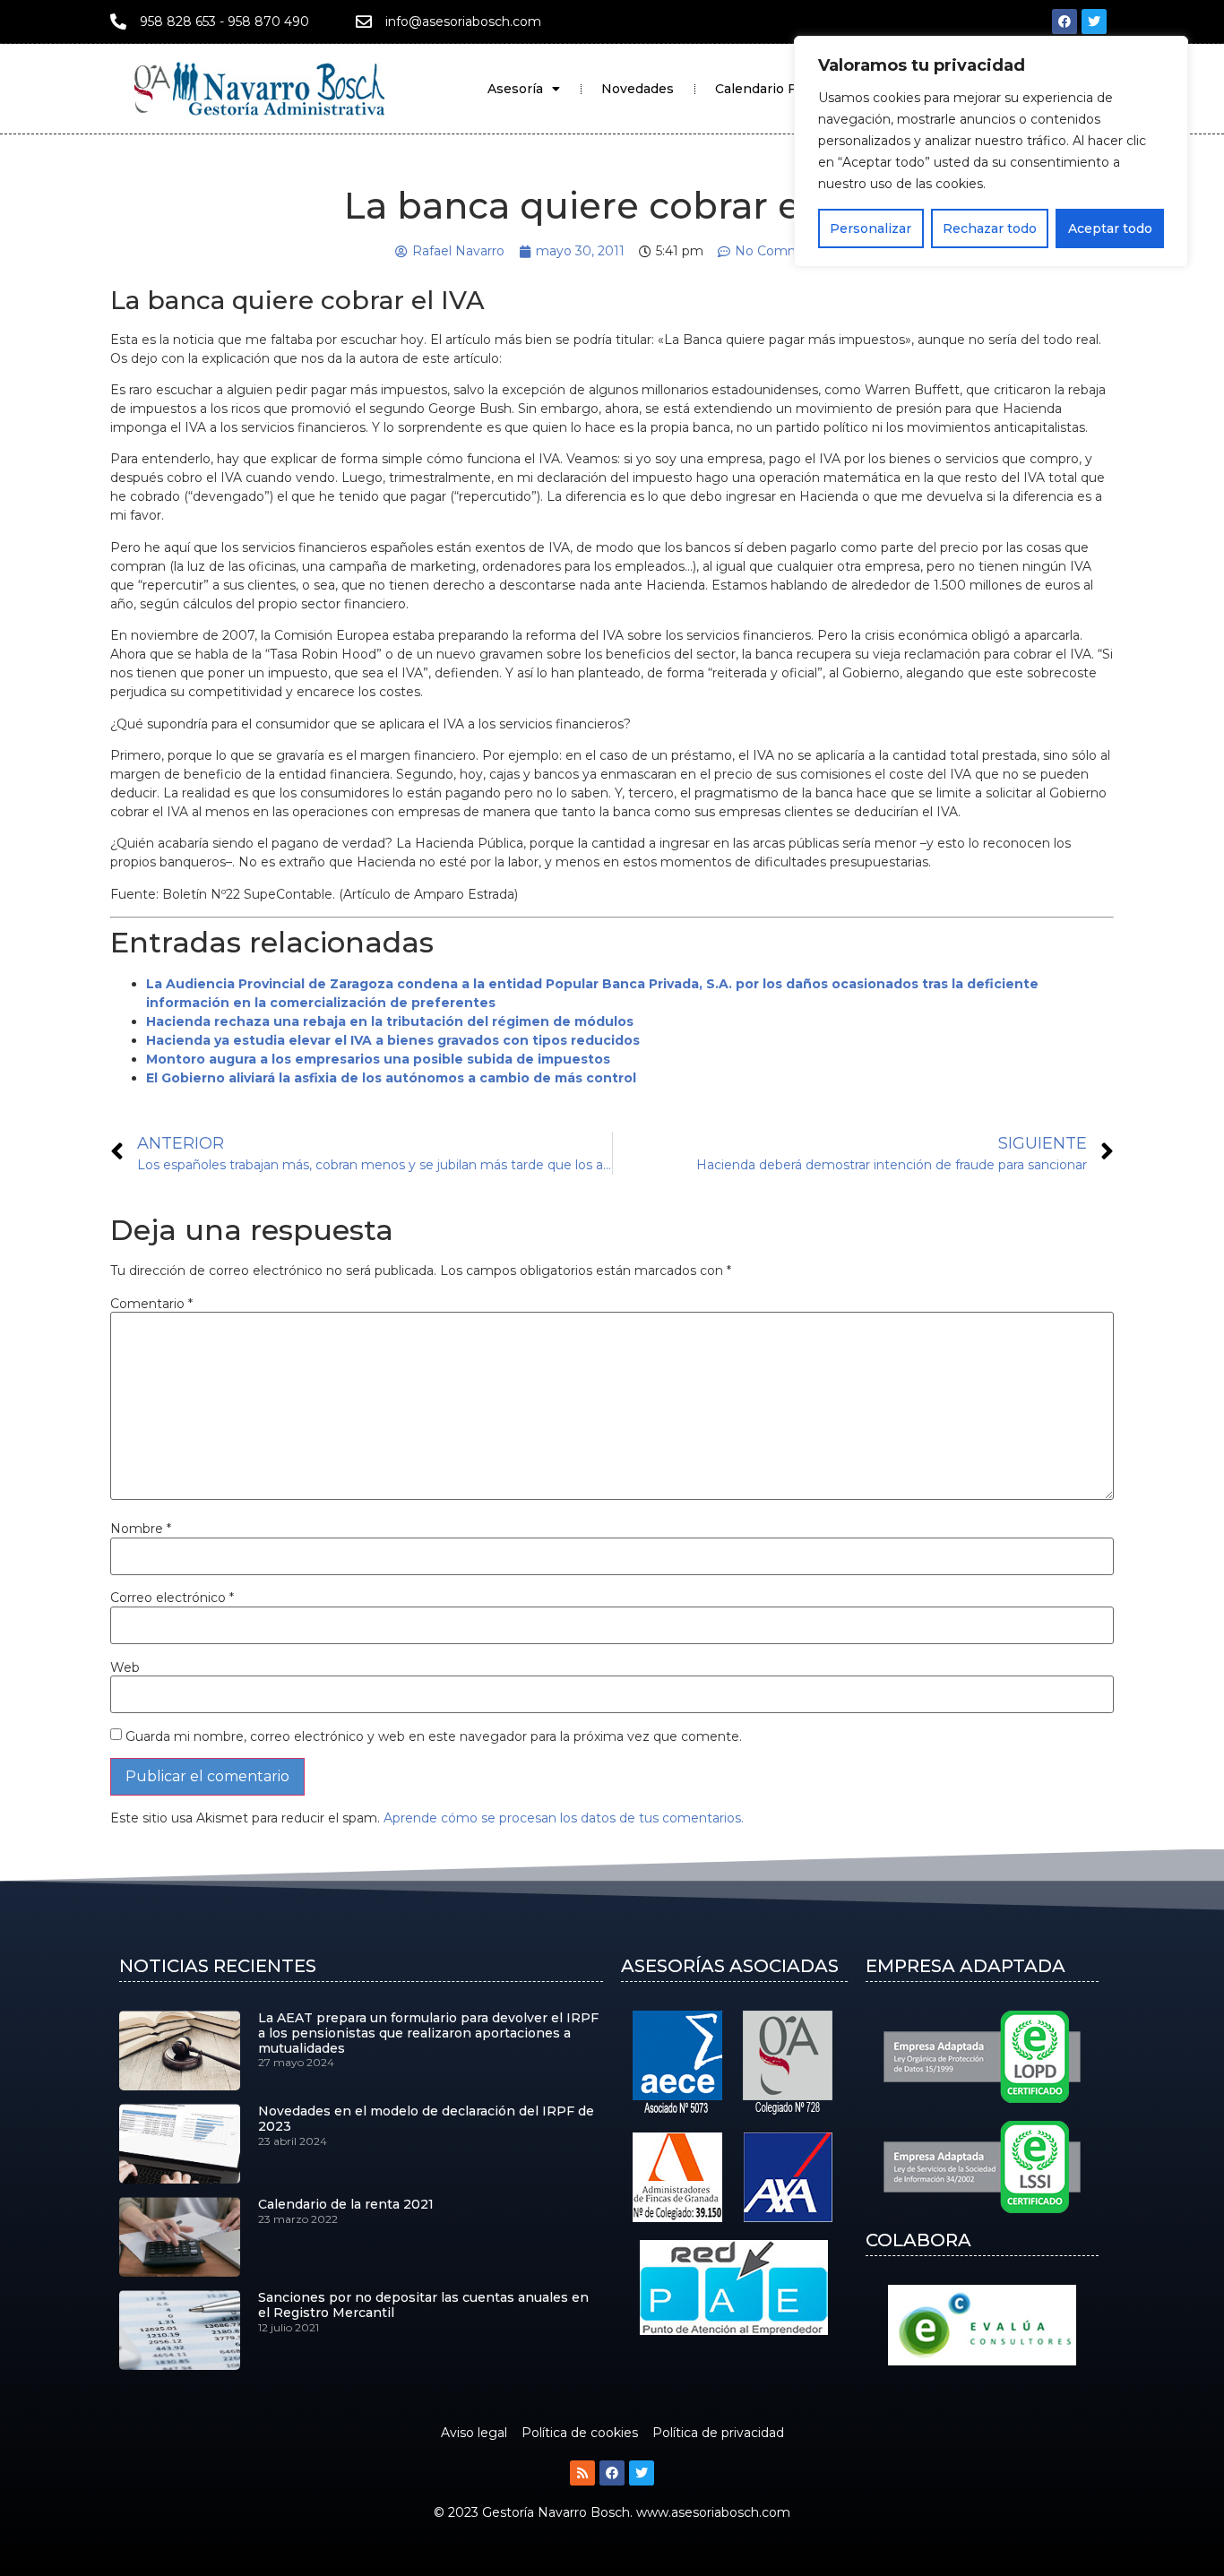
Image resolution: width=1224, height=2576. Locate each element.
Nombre (141, 1529)
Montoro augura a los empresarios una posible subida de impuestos (378, 1059)
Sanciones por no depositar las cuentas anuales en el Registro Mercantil (423, 2305)
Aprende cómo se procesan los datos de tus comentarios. (564, 1818)
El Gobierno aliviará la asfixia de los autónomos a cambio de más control (391, 1078)
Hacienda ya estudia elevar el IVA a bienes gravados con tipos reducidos (393, 1040)
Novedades (638, 89)
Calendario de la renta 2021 (346, 2204)
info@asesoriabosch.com (463, 22)
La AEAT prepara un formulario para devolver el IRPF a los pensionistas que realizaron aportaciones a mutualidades (428, 2033)
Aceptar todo (1110, 228)
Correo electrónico (172, 1598)
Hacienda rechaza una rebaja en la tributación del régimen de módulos (390, 1021)
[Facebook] (1065, 22)
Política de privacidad (718, 2433)
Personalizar (871, 228)
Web (125, 1667)
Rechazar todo (990, 228)
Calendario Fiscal (770, 89)
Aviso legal (474, 2433)
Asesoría (515, 89)
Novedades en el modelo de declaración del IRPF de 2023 (426, 2119)
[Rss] (582, 2473)
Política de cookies (580, 2433)
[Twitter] (1094, 22)
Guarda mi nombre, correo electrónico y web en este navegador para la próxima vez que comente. (434, 1736)
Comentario (151, 1304)
